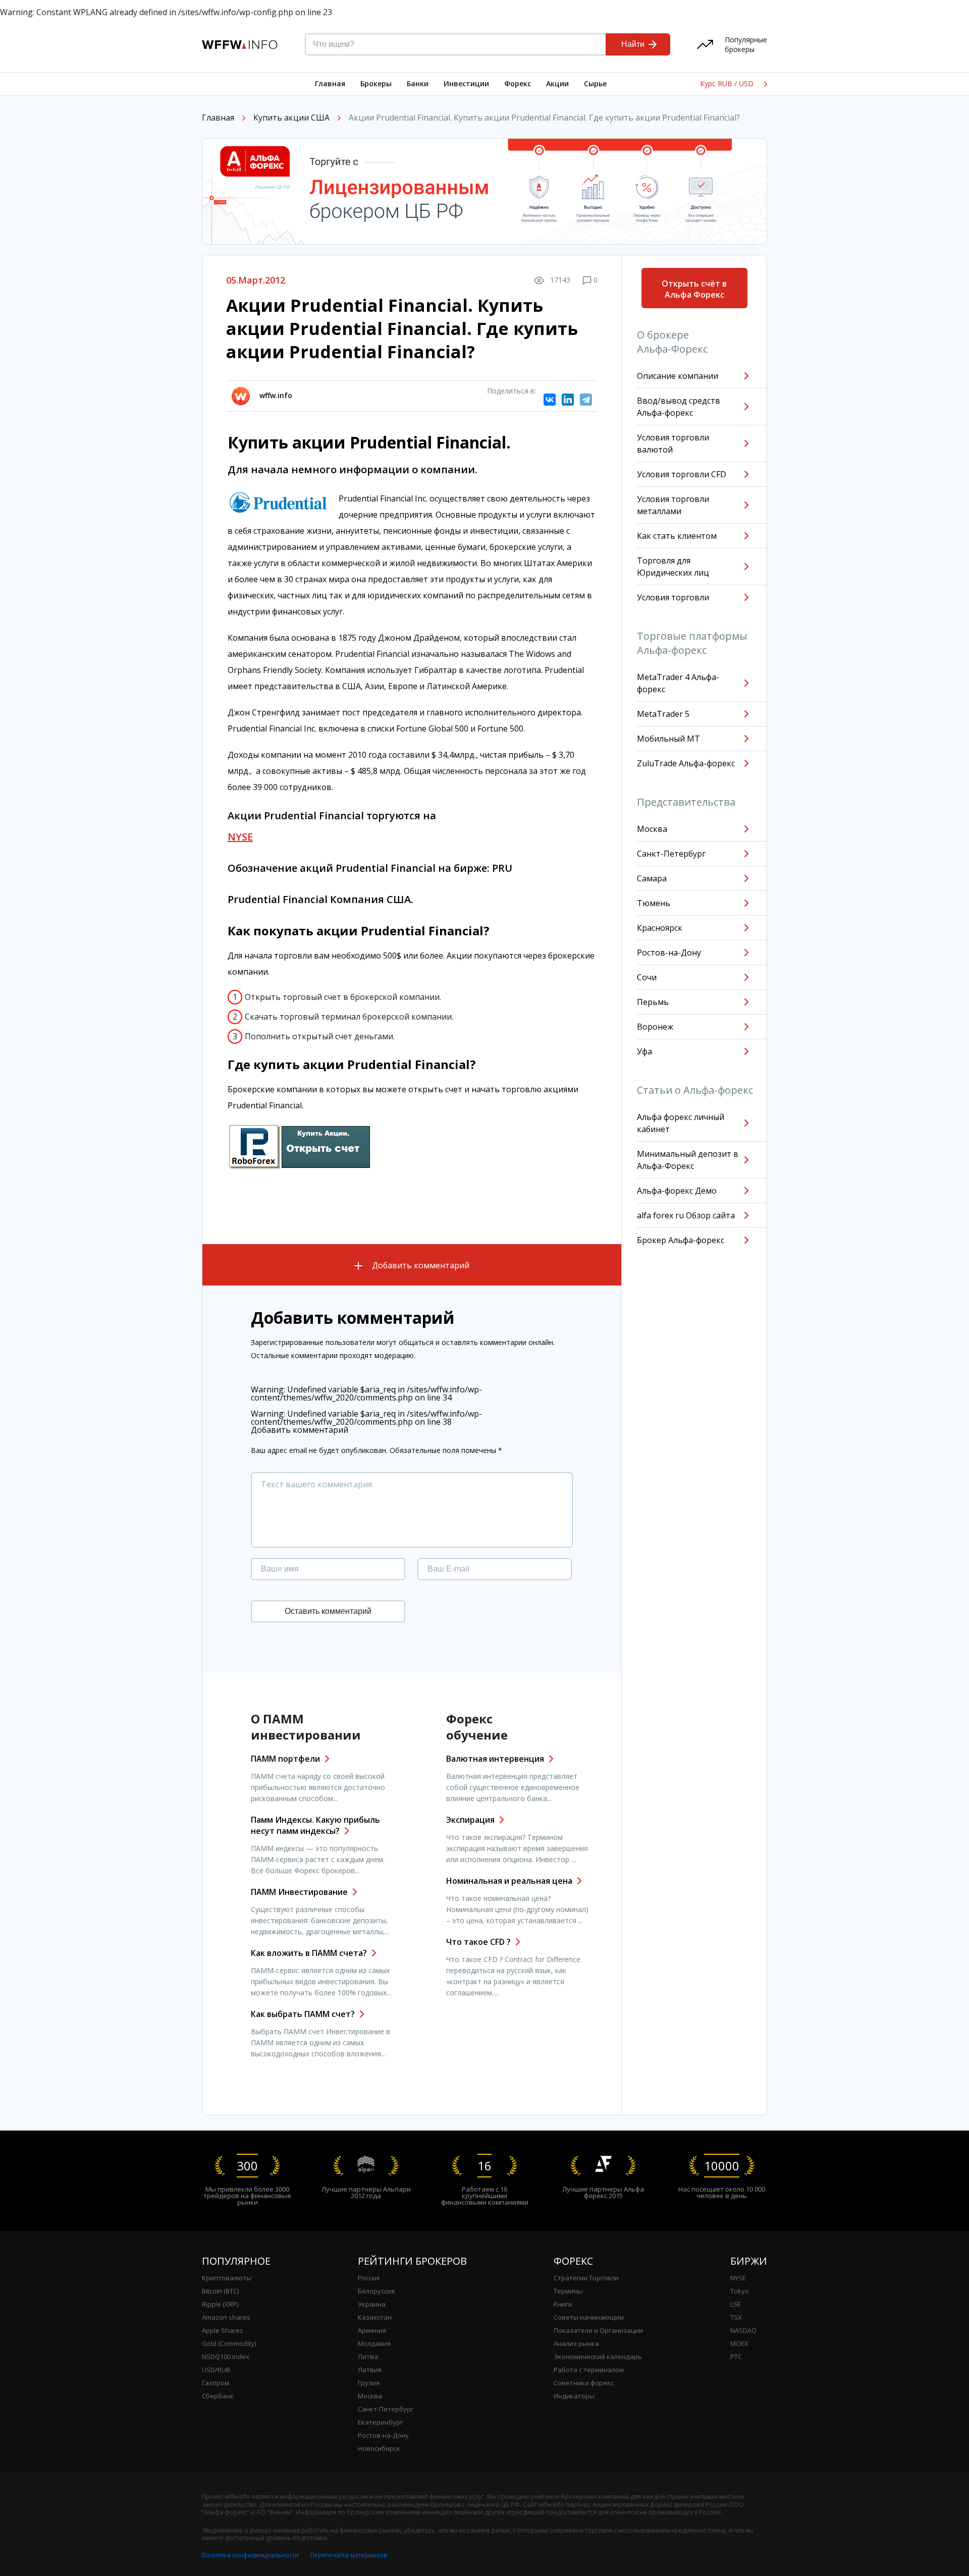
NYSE (738, 2278)
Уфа (644, 1051)
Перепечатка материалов (348, 2555)
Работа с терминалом (589, 2370)
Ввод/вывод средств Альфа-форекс (679, 407)
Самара (652, 878)
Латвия (370, 2370)
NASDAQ (743, 2330)
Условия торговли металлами (673, 505)
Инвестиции (466, 83)
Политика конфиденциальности (250, 2555)
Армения (372, 2330)
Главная (330, 83)
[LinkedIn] (568, 400)
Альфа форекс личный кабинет (681, 1123)
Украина (372, 2304)
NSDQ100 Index (226, 2357)
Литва (368, 2357)
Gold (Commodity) (229, 2343)
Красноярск (660, 928)
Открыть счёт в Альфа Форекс (694, 289)
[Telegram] (586, 400)
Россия (369, 2278)
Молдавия (374, 2343)
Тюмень (654, 903)
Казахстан (375, 2317)
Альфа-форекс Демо (677, 1191)
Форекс (518, 83)
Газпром (216, 2383)
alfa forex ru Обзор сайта (686, 1215)
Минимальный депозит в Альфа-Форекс (688, 1160)
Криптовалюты (227, 2278)
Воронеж (655, 1027)
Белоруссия (376, 2291)
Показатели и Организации (598, 2330)
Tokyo (740, 2291)
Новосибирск (379, 2448)
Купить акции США (291, 118)
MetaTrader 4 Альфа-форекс (678, 683)
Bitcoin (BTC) (220, 2291)
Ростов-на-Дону (669, 953)
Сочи (647, 977)
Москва (652, 829)
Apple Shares (223, 2330)
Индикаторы (574, 2396)
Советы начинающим (589, 2317)
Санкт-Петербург (671, 854)
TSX (736, 2317)
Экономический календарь (598, 2357)
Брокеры (376, 83)
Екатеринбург (380, 2422)
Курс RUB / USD (728, 84)
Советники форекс (584, 2383)
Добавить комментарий (420, 1265)
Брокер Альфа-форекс (681, 1240)
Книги (563, 2304)
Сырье (595, 83)
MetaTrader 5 (663, 714)
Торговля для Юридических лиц (673, 567)
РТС (736, 2357)
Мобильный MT (668, 739)
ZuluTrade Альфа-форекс (686, 763)
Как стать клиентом (677, 536)
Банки (418, 83)
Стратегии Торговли (586, 2278)
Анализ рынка (576, 2343)
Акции (557, 83)
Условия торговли (673, 597)
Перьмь (653, 1002)
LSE (736, 2304)
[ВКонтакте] (550, 400)
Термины (568, 2291)
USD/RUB (216, 2370)
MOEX (739, 2343)
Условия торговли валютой (673, 443)
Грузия (369, 2383)
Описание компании (678, 376)
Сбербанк (218, 2396)
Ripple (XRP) (220, 2304)
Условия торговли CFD (682, 474)
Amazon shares (226, 2317)
